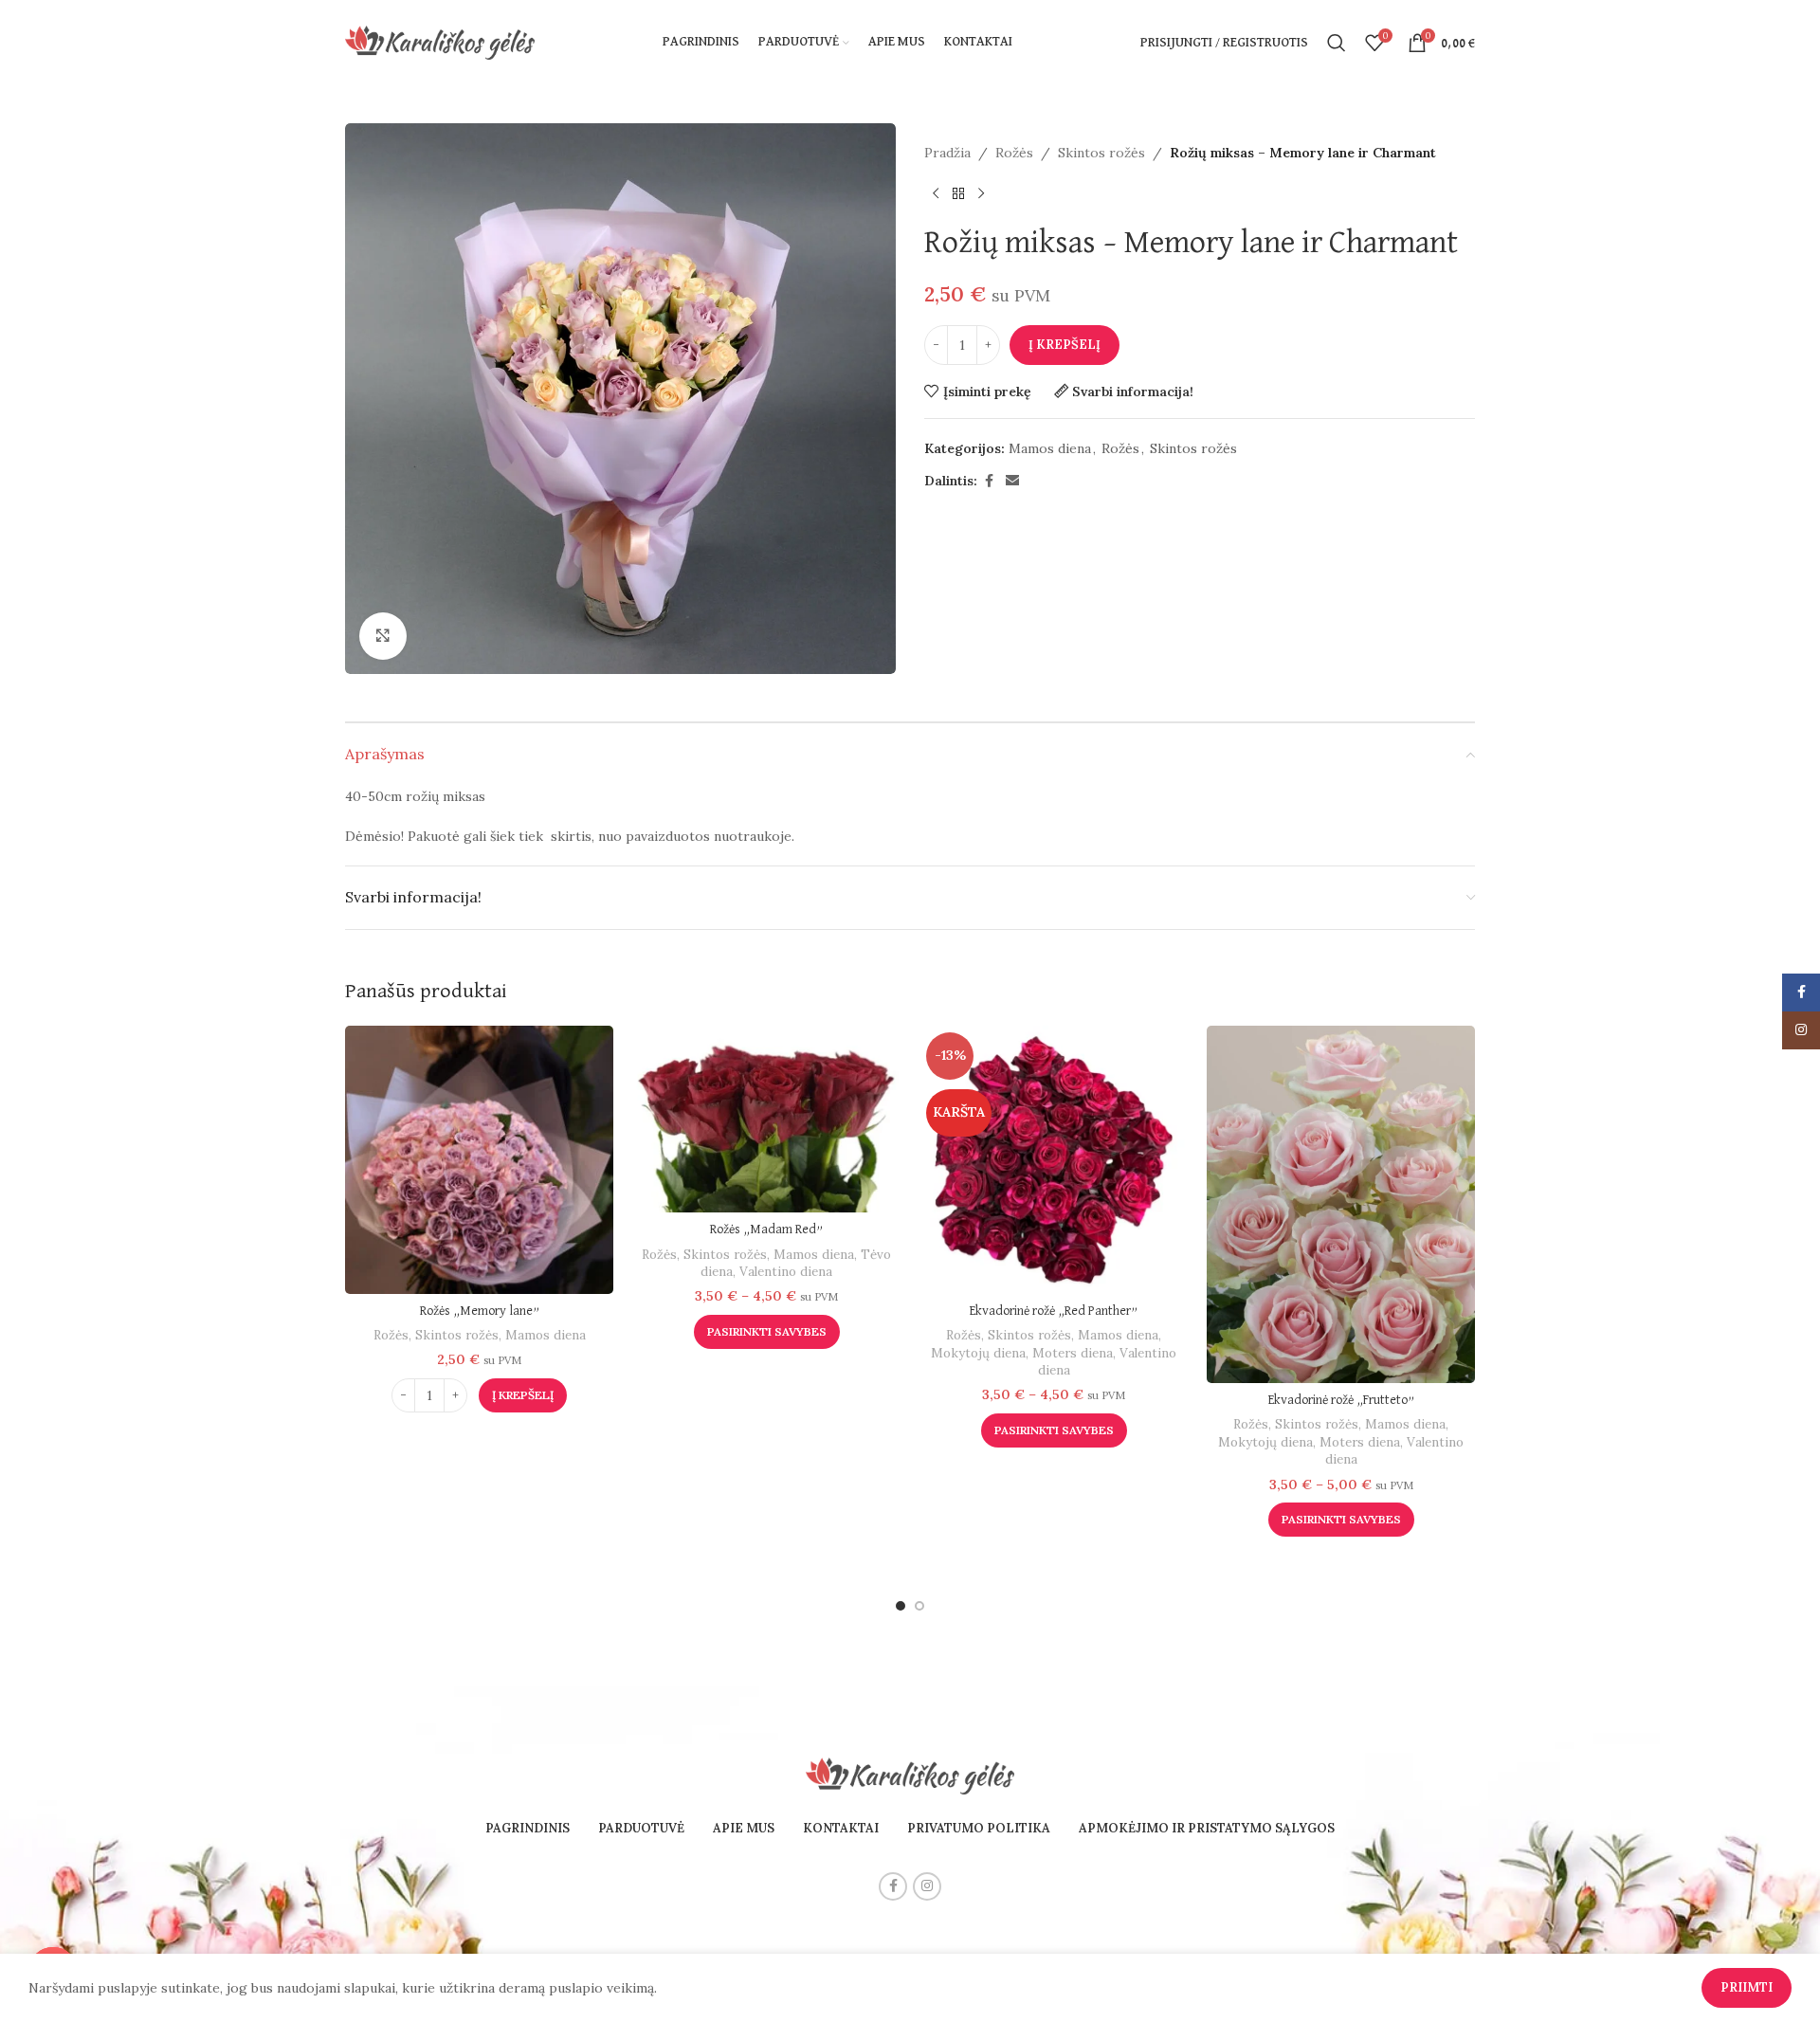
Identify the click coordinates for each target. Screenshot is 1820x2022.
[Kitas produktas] (981, 193)
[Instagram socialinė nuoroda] (927, 1886)
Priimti (1747, 1987)
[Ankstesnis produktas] (936, 193)
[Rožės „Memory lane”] (479, 1160)
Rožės (1014, 153)
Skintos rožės (1101, 153)
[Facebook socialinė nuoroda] (989, 481)
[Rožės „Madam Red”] (766, 1119)
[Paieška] (1337, 43)
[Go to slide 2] (919, 1606)
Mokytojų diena (978, 1353)
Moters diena (1073, 1353)
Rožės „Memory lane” (480, 1311)
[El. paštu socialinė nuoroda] (1012, 481)
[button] (523, 1395)
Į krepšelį (1065, 345)
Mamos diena (1050, 448)
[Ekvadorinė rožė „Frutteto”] (1341, 1204)
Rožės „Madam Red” (766, 1230)
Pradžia (947, 153)
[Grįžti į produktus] (958, 193)
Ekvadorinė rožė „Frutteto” (1341, 1400)
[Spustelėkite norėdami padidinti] (383, 636)
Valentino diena (786, 1272)
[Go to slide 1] (901, 1606)
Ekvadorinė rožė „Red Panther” (1054, 1311)
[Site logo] (440, 42)
